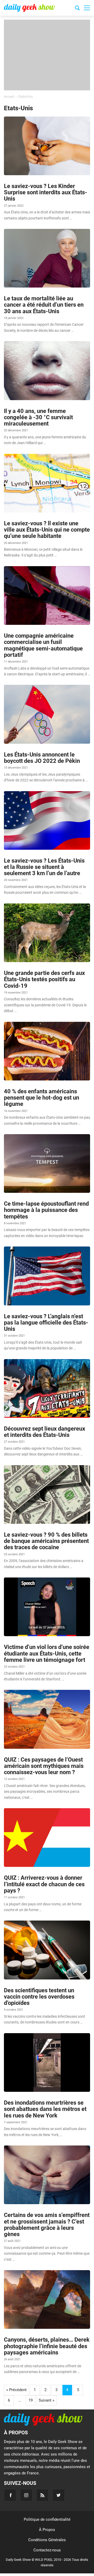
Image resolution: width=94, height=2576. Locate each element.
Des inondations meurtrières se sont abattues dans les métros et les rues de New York (45, 2109)
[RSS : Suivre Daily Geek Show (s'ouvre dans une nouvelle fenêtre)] (42, 2495)
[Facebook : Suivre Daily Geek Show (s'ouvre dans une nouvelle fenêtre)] (10, 2495)
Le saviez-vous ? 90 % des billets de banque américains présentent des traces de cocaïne (46, 1541)
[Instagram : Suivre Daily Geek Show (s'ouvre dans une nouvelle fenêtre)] (26, 2495)
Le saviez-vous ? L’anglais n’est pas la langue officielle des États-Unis (46, 1323)
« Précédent (16, 2390)
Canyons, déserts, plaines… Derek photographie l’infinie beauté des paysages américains (47, 2346)
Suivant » (46, 2400)
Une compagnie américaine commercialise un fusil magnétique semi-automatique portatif (43, 645)
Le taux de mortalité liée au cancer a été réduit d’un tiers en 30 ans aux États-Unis (44, 305)
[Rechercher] (77, 9)
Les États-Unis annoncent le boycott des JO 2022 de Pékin (42, 758)
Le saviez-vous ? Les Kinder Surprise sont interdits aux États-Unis (46, 192)
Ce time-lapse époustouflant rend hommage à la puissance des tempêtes (46, 1210)
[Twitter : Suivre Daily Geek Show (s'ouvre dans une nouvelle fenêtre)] (59, 2495)
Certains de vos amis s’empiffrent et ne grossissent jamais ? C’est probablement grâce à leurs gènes (47, 2225)
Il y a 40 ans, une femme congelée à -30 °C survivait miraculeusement (38, 417)
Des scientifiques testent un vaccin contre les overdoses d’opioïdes (39, 1997)
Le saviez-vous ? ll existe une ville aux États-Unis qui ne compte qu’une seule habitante (47, 530)
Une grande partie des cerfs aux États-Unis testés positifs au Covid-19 (44, 979)
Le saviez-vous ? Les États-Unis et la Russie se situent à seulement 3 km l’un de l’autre (44, 867)
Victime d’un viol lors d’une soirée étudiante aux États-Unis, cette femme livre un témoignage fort (47, 1653)
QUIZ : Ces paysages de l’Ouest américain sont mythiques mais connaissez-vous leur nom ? (44, 1766)
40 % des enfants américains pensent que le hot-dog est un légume (42, 1098)
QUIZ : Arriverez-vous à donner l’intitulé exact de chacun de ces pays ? (44, 1884)
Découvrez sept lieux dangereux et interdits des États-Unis (45, 1432)
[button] (87, 8)
